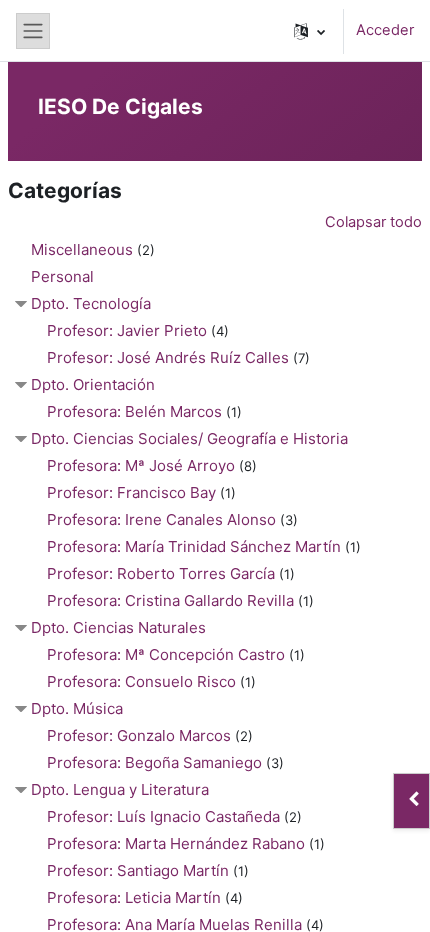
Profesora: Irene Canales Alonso (161, 519)
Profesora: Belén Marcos (134, 411)
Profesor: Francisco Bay (131, 492)
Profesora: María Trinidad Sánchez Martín (194, 546)
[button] (309, 31)
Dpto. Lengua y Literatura (120, 789)
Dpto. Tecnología (91, 303)
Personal (62, 276)
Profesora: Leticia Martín (134, 897)
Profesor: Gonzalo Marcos (139, 735)
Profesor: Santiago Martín (138, 870)
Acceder (385, 30)
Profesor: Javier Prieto (127, 330)
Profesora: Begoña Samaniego (154, 762)
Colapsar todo (373, 222)
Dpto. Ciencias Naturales (118, 627)
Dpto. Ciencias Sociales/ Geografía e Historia (189, 438)
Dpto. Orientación (93, 384)
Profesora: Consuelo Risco (141, 681)
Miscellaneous (82, 249)
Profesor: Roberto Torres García (161, 573)
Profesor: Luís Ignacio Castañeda (163, 816)
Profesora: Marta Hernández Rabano (176, 843)
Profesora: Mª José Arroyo (141, 465)
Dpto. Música (77, 708)
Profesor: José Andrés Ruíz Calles (168, 357)
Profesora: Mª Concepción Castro (166, 654)
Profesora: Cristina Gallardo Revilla (170, 600)
